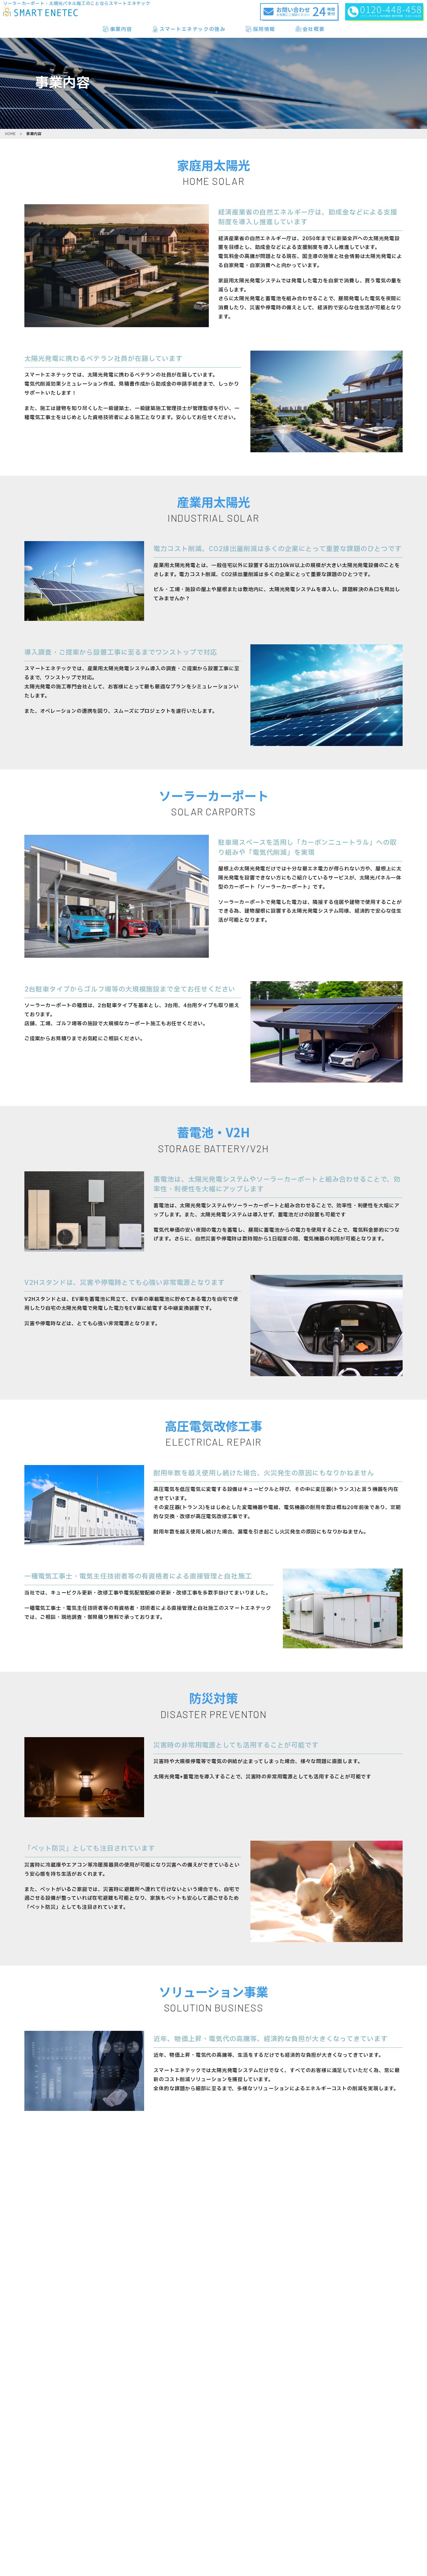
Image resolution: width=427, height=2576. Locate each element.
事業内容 (121, 29)
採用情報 (264, 29)
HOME (10, 134)
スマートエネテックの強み (192, 29)
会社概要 (314, 29)
